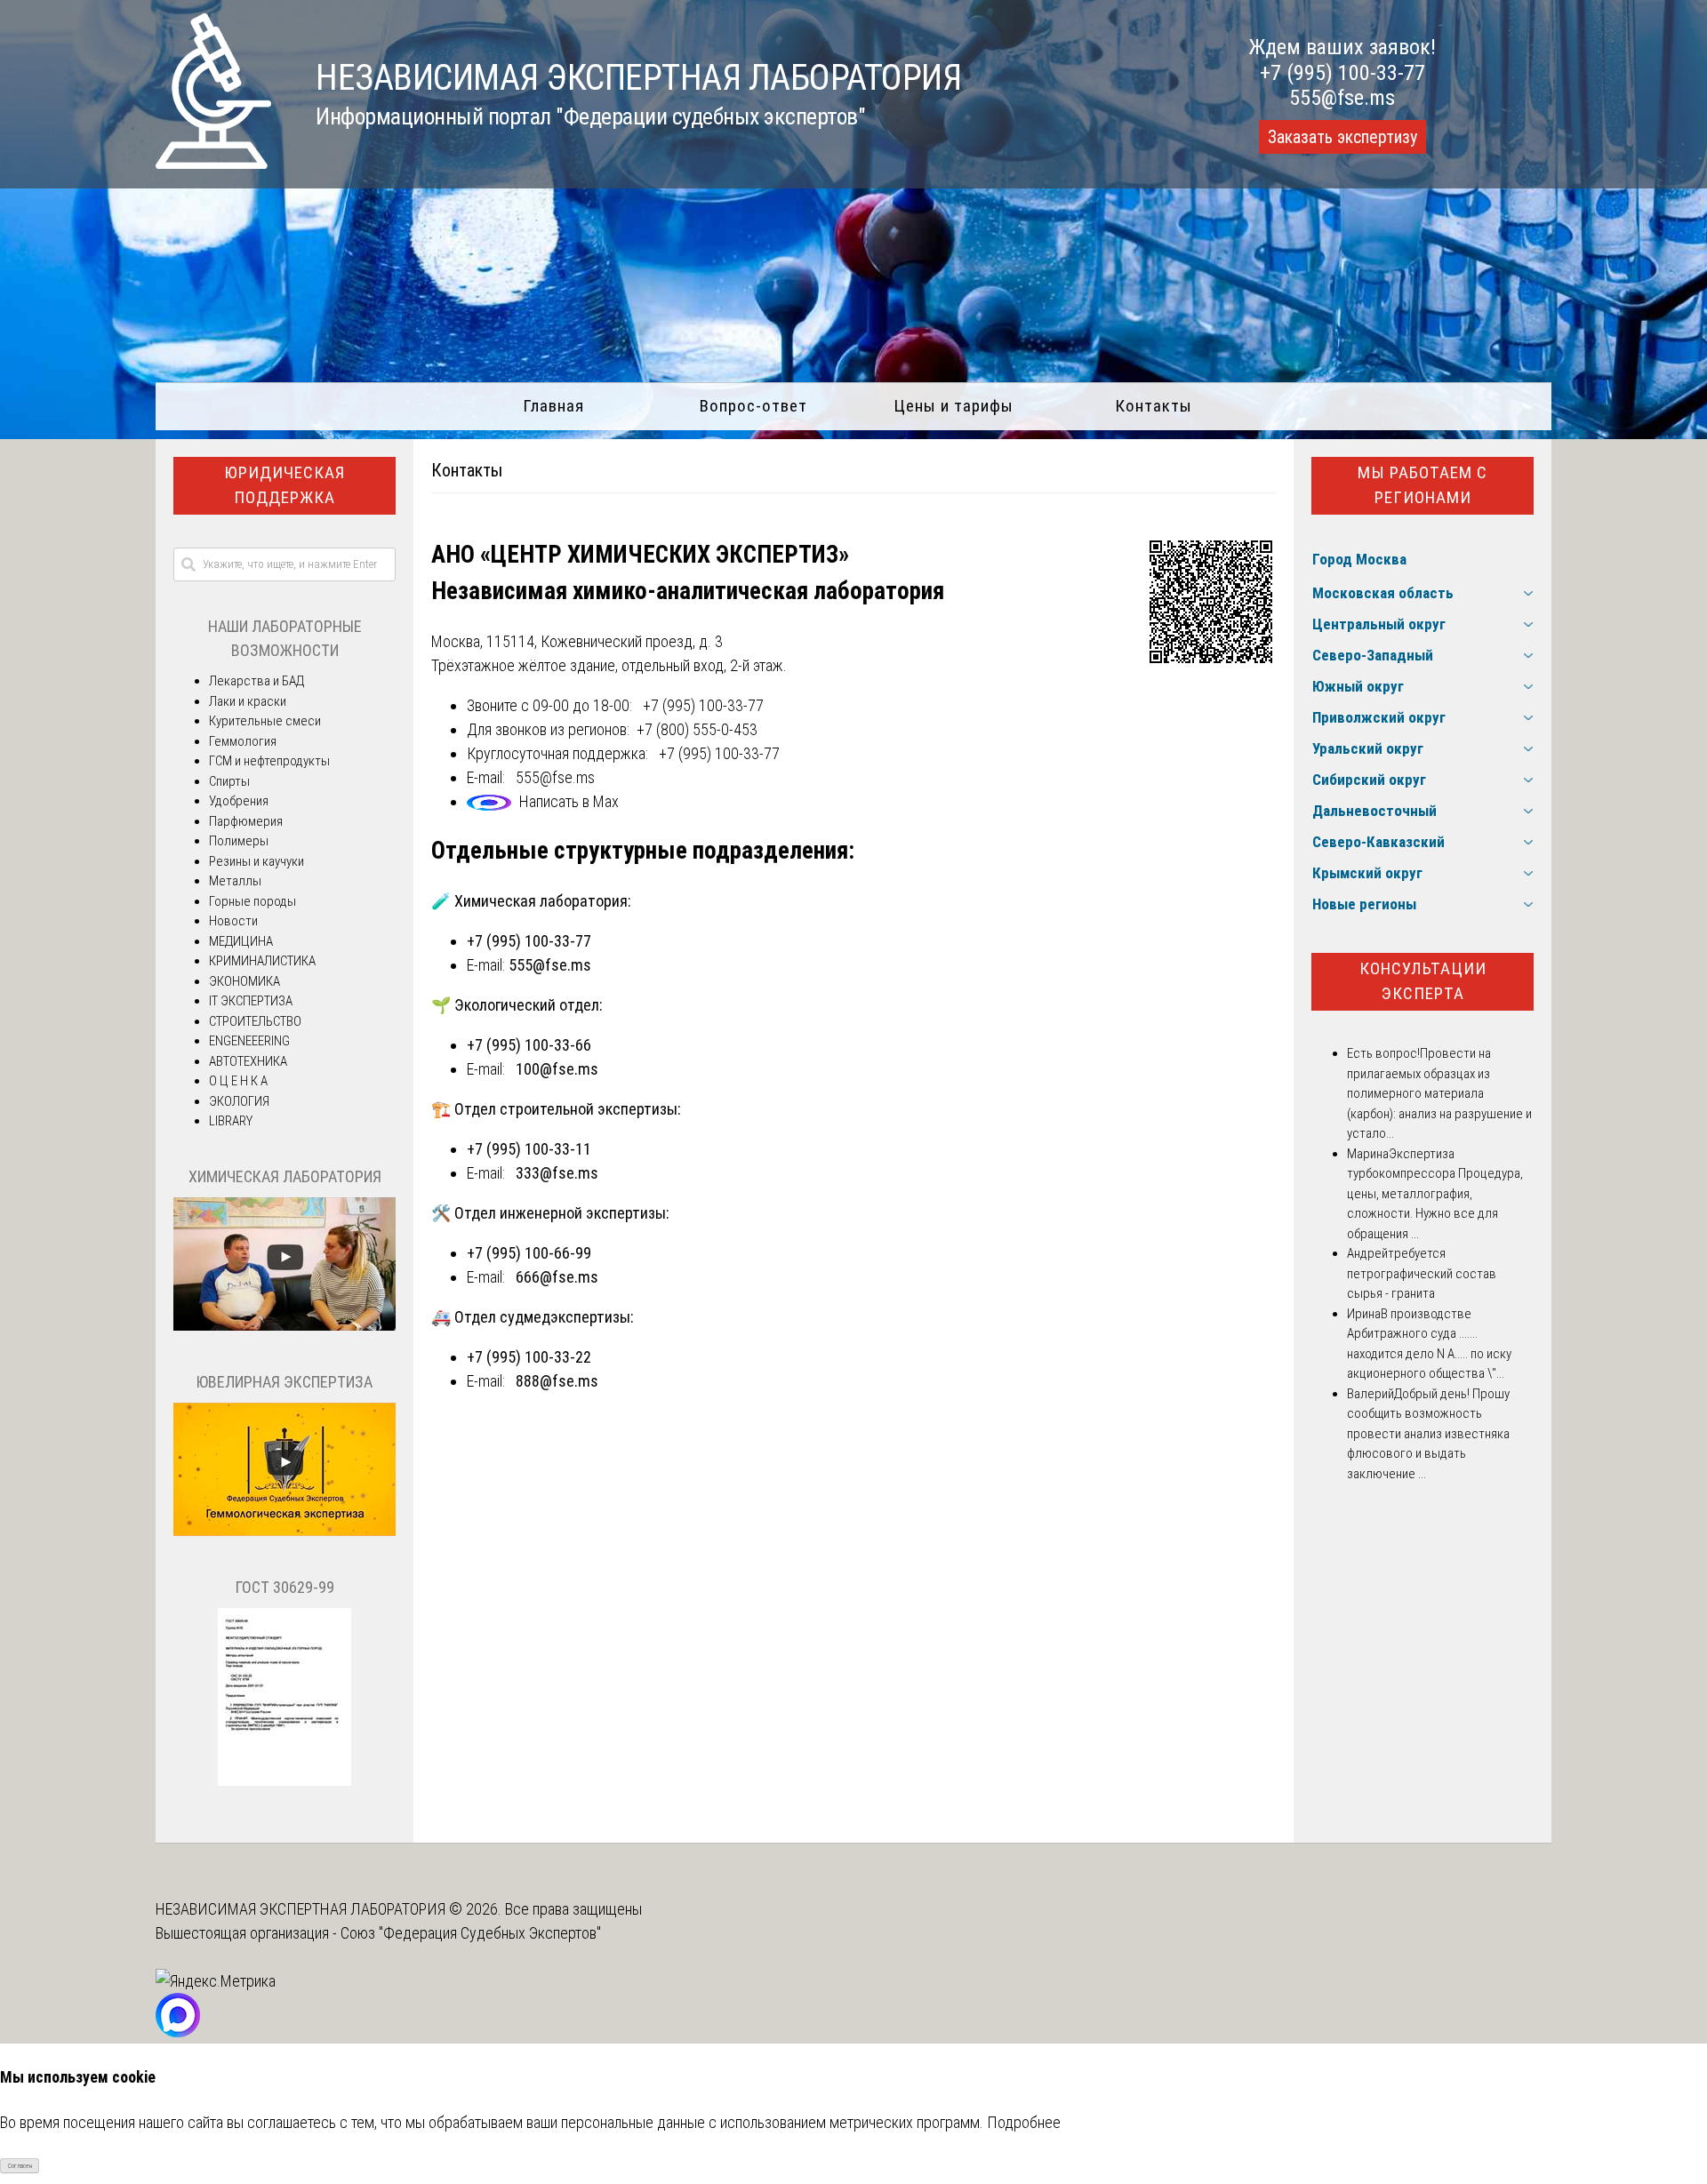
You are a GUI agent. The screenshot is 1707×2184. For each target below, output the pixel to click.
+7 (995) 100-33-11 (529, 1149)
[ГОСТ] (284, 1781)
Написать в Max (569, 801)
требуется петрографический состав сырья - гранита (1422, 1273)
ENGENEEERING (249, 1041)
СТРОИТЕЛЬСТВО (255, 1021)
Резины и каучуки (256, 861)
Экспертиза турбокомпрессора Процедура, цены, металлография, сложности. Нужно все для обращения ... (1435, 1194)
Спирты (229, 781)
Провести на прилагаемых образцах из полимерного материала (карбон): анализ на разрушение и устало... (1439, 1093)
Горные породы (252, 901)
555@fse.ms (1342, 98)
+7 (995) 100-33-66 (529, 1045)
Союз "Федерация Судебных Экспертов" (471, 1933)
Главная (553, 406)
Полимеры (239, 841)
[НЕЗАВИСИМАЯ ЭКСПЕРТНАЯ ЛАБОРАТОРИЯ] (213, 163)
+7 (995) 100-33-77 (1342, 73)
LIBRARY (231, 1121)
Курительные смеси (265, 721)
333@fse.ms (557, 1173)
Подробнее (1024, 2122)
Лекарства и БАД (256, 681)
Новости (233, 921)
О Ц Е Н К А (238, 1081)
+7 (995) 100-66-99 (529, 1253)
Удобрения (239, 801)
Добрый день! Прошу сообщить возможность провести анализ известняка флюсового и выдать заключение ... (1428, 1434)
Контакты (1154, 406)
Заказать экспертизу (1342, 137)
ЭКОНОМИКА (244, 981)
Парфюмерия (246, 821)
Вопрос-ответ (753, 406)
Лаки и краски (248, 701)
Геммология (243, 741)
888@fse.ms (557, 1381)
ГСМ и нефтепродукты (269, 761)
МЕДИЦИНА (241, 941)
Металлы (235, 881)
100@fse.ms (557, 1069)
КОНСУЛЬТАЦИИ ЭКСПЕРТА (1423, 981)
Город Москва (1359, 559)
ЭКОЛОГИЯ (239, 1101)
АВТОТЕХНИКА (248, 1061)
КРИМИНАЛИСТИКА (262, 961)
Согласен (20, 2166)
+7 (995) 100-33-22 (529, 1357)
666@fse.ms (557, 1277)
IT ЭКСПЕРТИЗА (251, 1001)
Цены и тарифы (954, 406)
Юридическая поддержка (284, 485)
